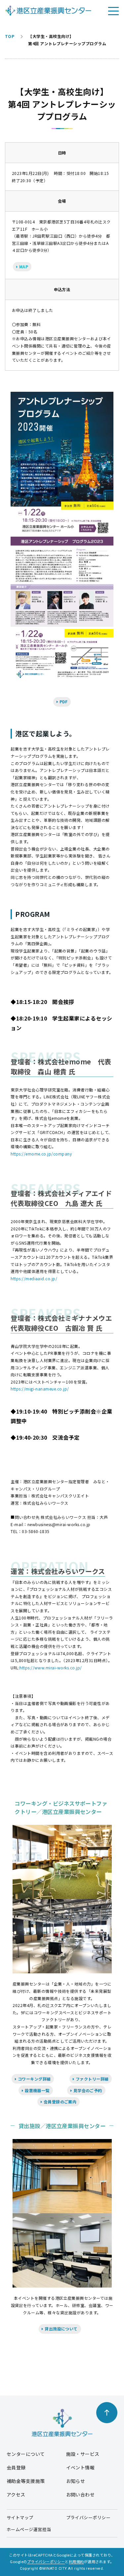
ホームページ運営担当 (29, 2529)
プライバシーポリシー (88, 2517)
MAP (23, 267)
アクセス (16, 2494)
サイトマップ (20, 2517)
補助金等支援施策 (26, 2481)
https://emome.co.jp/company (41, 1154)
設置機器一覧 (37, 2090)
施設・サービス (83, 2454)
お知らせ (76, 2481)
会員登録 (16, 2467)
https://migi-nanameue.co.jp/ (40, 1389)
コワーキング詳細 (34, 2079)
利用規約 (76, 2561)
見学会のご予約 (87, 2090)
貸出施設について (61, 2329)
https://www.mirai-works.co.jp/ (51, 1668)
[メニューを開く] (113, 11)
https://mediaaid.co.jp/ (34, 1278)
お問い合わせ (81, 2494)
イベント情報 (81, 2467)
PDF (63, 702)
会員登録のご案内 (59, 2102)
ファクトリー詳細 (91, 2079)
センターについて (26, 2454)
